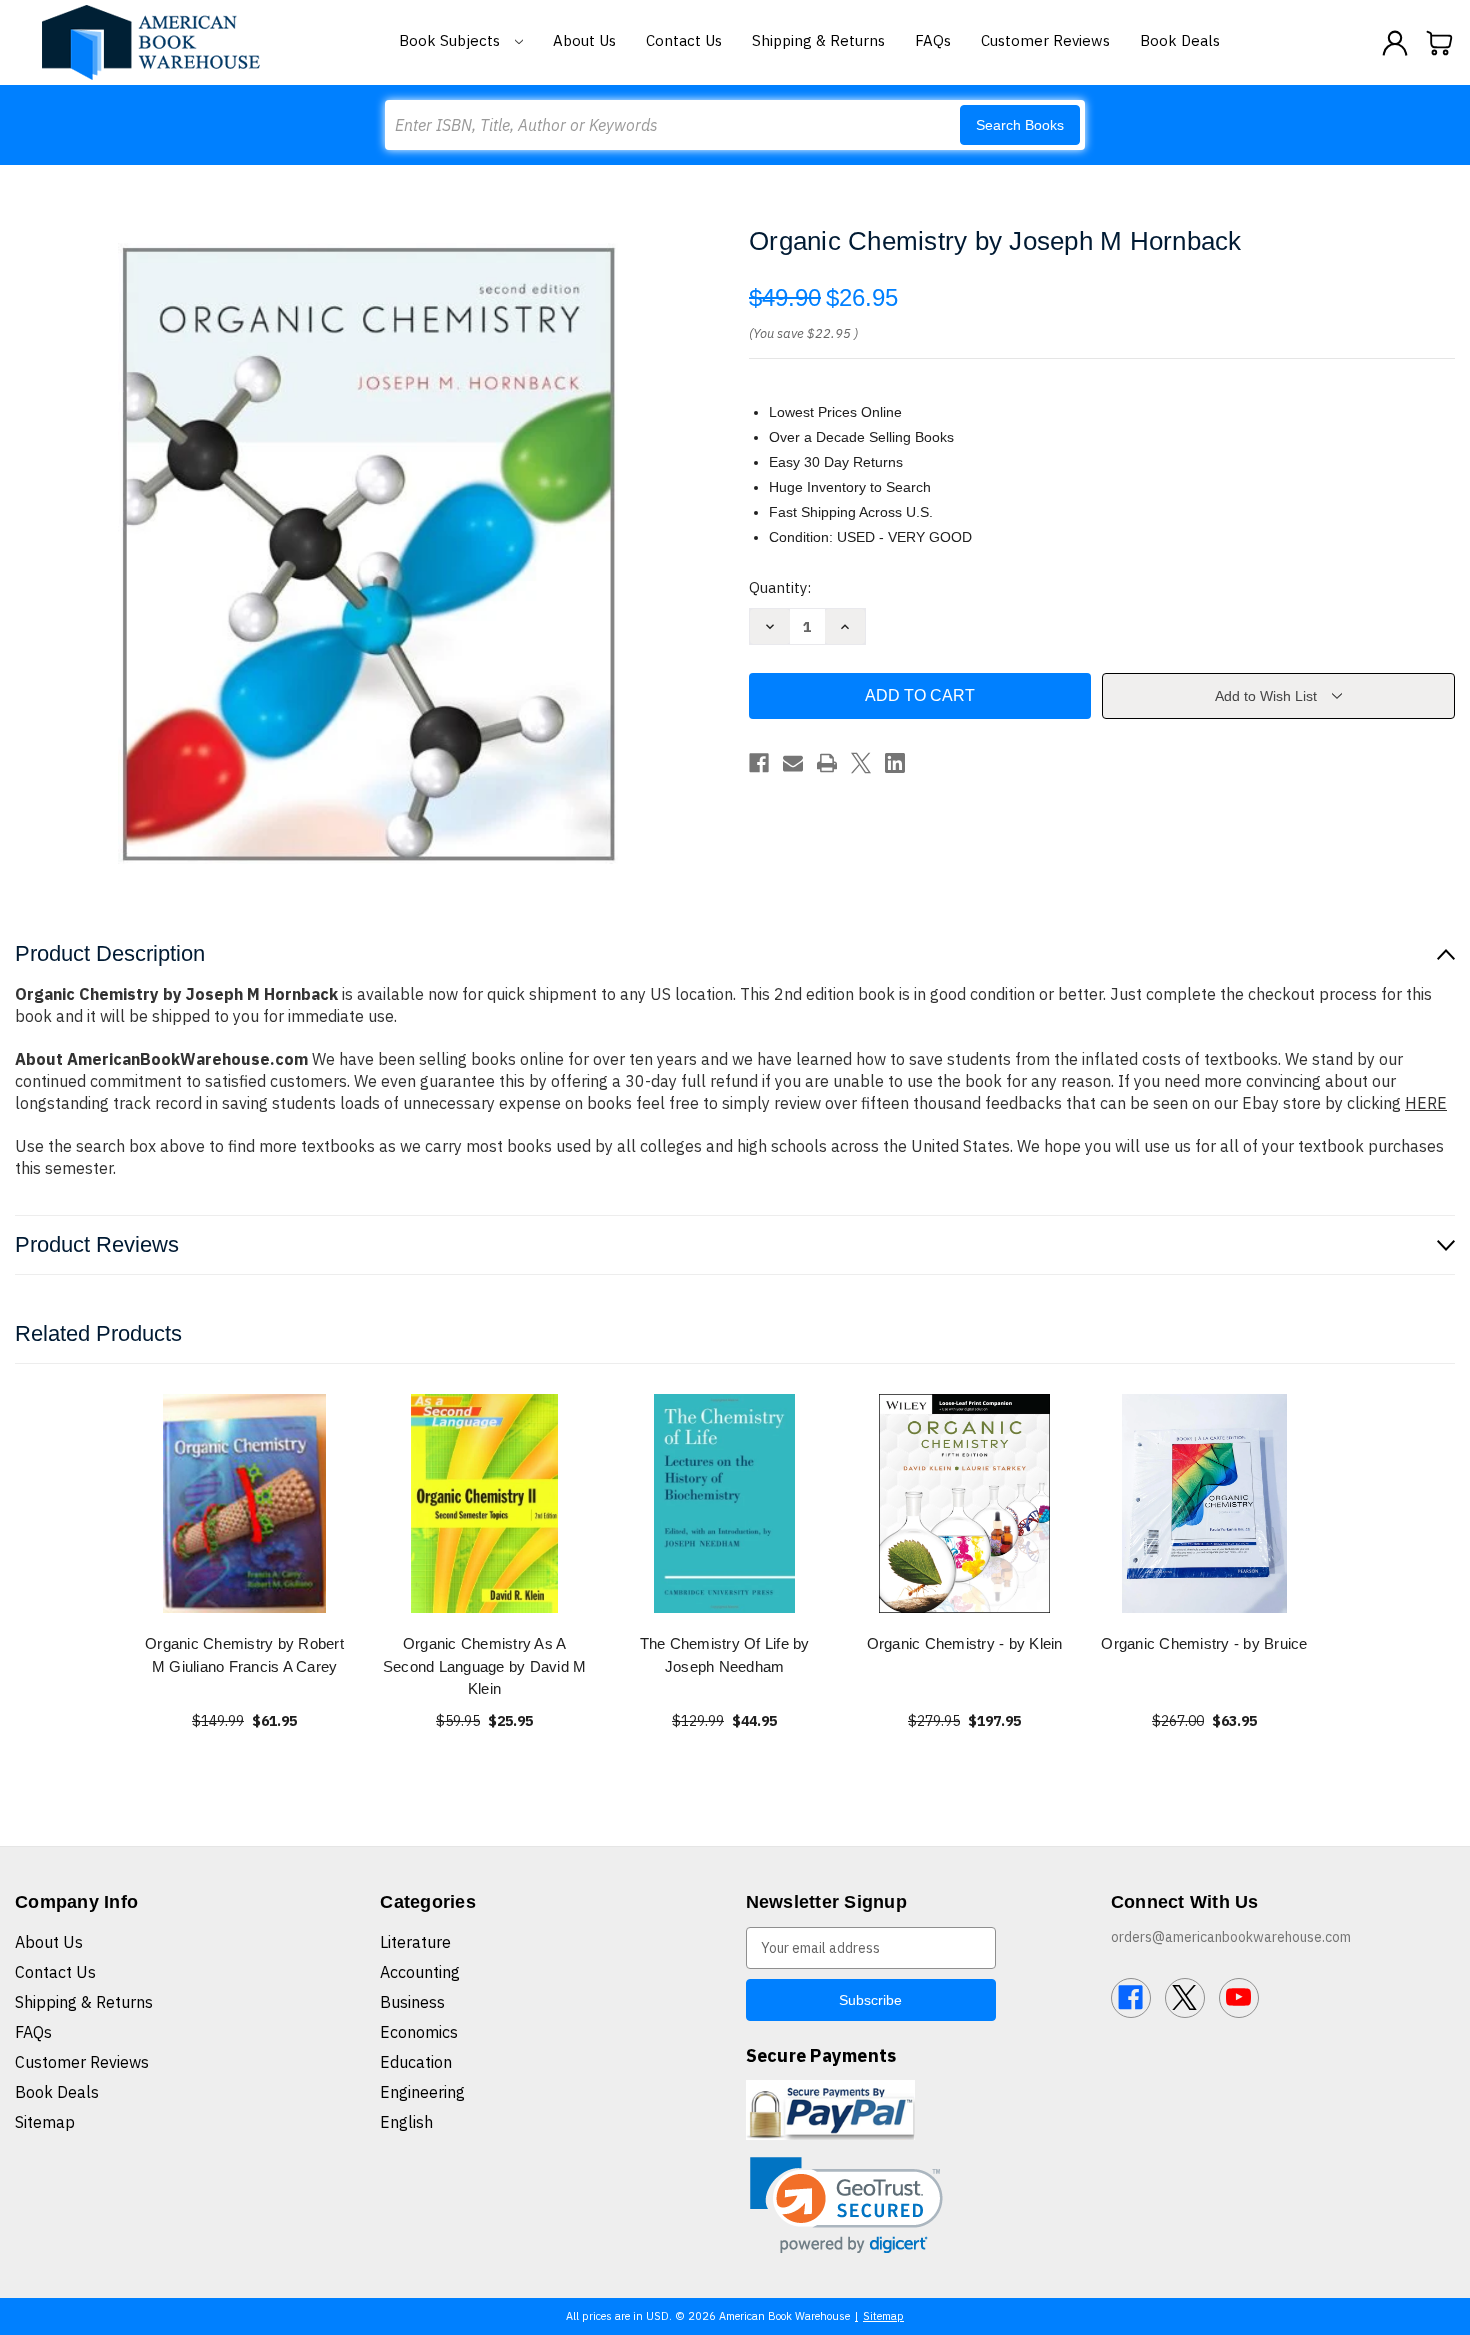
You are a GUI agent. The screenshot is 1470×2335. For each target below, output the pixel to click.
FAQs (933, 40)
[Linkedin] (895, 763)
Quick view (245, 1503)
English (406, 2122)
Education (416, 2062)
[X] (861, 763)
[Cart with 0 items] (1440, 43)
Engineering (422, 2092)
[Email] (793, 763)
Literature (415, 1942)
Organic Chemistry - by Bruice (1204, 1643)
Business (412, 2002)
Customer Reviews (1045, 40)
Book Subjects (451, 40)
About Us (584, 40)
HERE (1426, 1103)
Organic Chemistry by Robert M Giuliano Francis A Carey (244, 1655)
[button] (846, 2205)
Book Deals (1180, 40)
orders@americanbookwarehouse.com (1231, 1937)
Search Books (1020, 125)
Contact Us (684, 40)
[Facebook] (759, 763)
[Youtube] (1239, 1998)
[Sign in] (1395, 43)
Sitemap (45, 2122)
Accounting (420, 1972)
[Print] (827, 763)
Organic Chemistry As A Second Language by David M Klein (485, 1666)
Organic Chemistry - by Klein (965, 1643)
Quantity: (780, 587)
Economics (419, 2032)
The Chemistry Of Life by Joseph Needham (725, 1655)
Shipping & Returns (818, 40)
